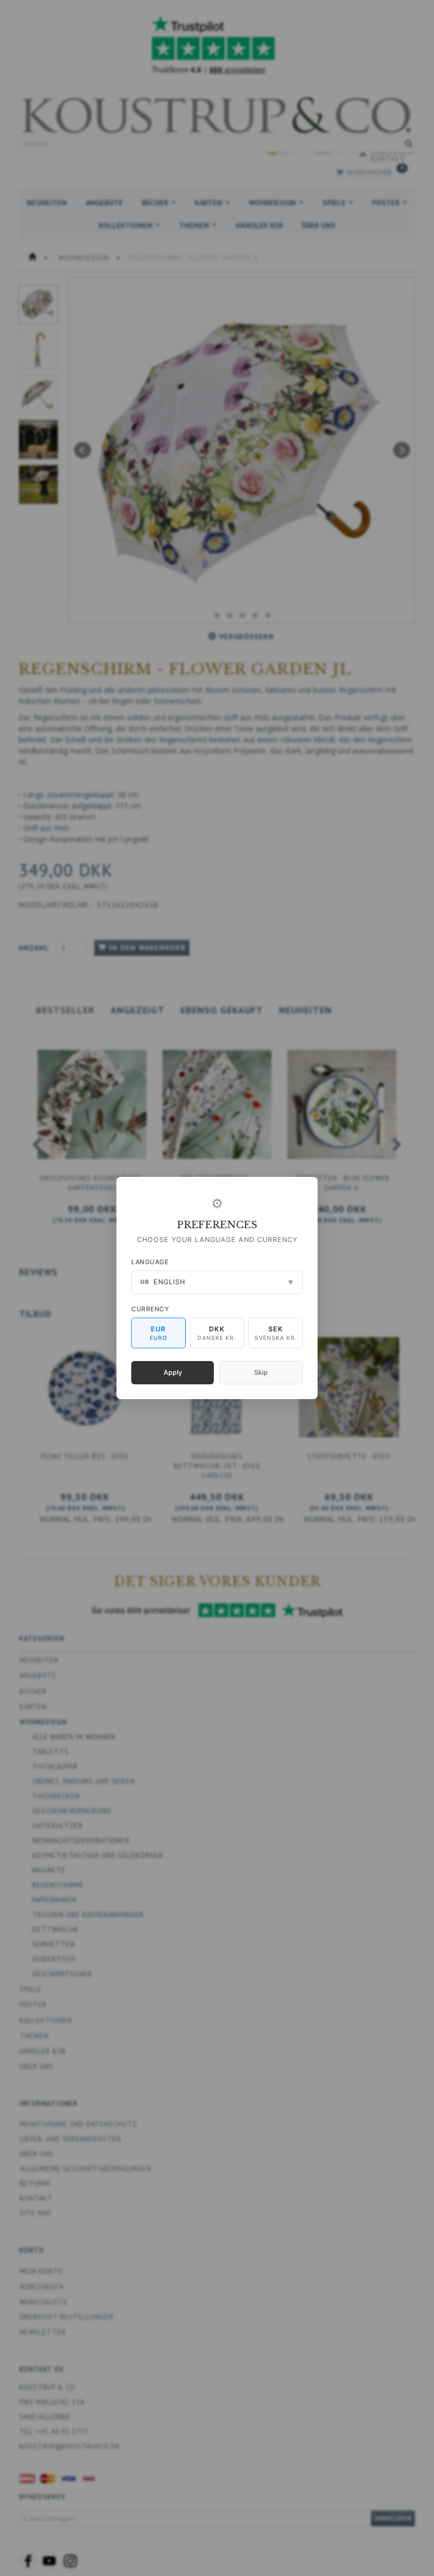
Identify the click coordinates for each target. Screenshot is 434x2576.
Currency (150, 1309)
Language (150, 1262)
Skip (261, 1372)
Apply (173, 1372)
